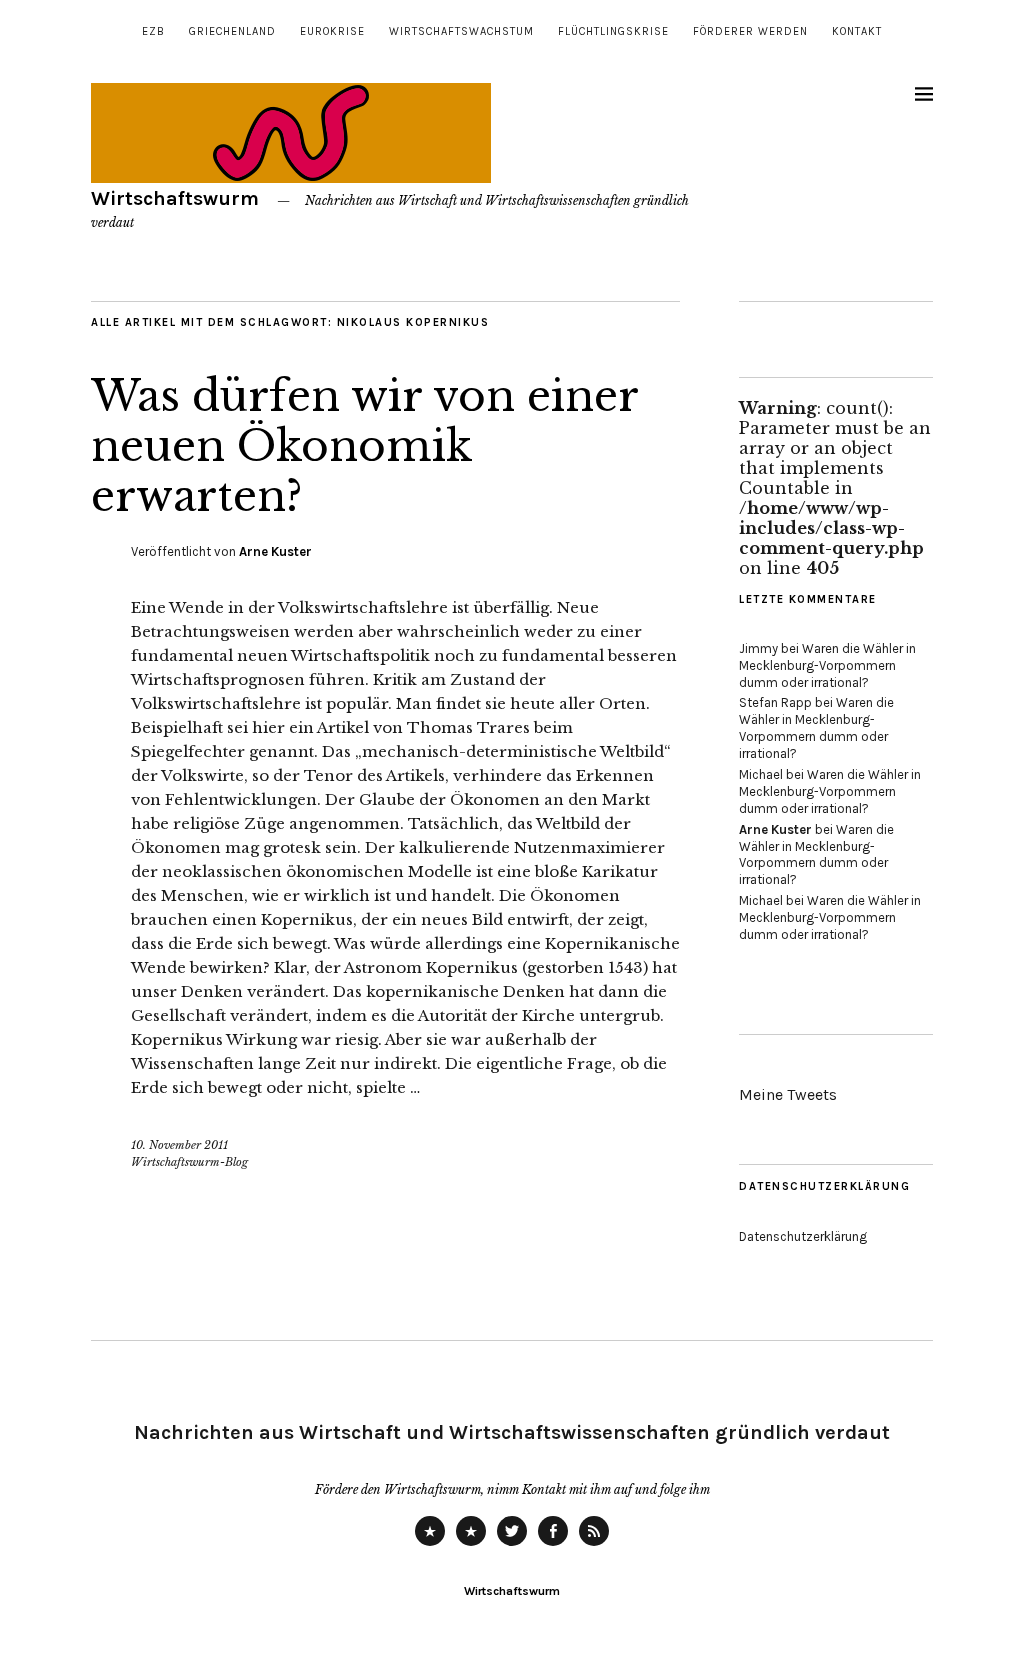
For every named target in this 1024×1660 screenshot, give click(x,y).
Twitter (512, 1545)
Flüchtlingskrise (613, 31)
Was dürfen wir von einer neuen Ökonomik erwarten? (364, 446)
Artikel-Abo (594, 1545)
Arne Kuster (275, 551)
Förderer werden (750, 31)
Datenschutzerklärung (803, 1236)
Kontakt (857, 31)
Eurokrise (332, 31)
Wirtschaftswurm (175, 198)
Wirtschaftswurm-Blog (189, 1162)
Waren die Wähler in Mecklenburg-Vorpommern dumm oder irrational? (827, 665)
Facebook (553, 1545)
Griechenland (232, 31)
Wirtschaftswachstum (461, 31)
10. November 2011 (179, 1145)
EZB (153, 31)
